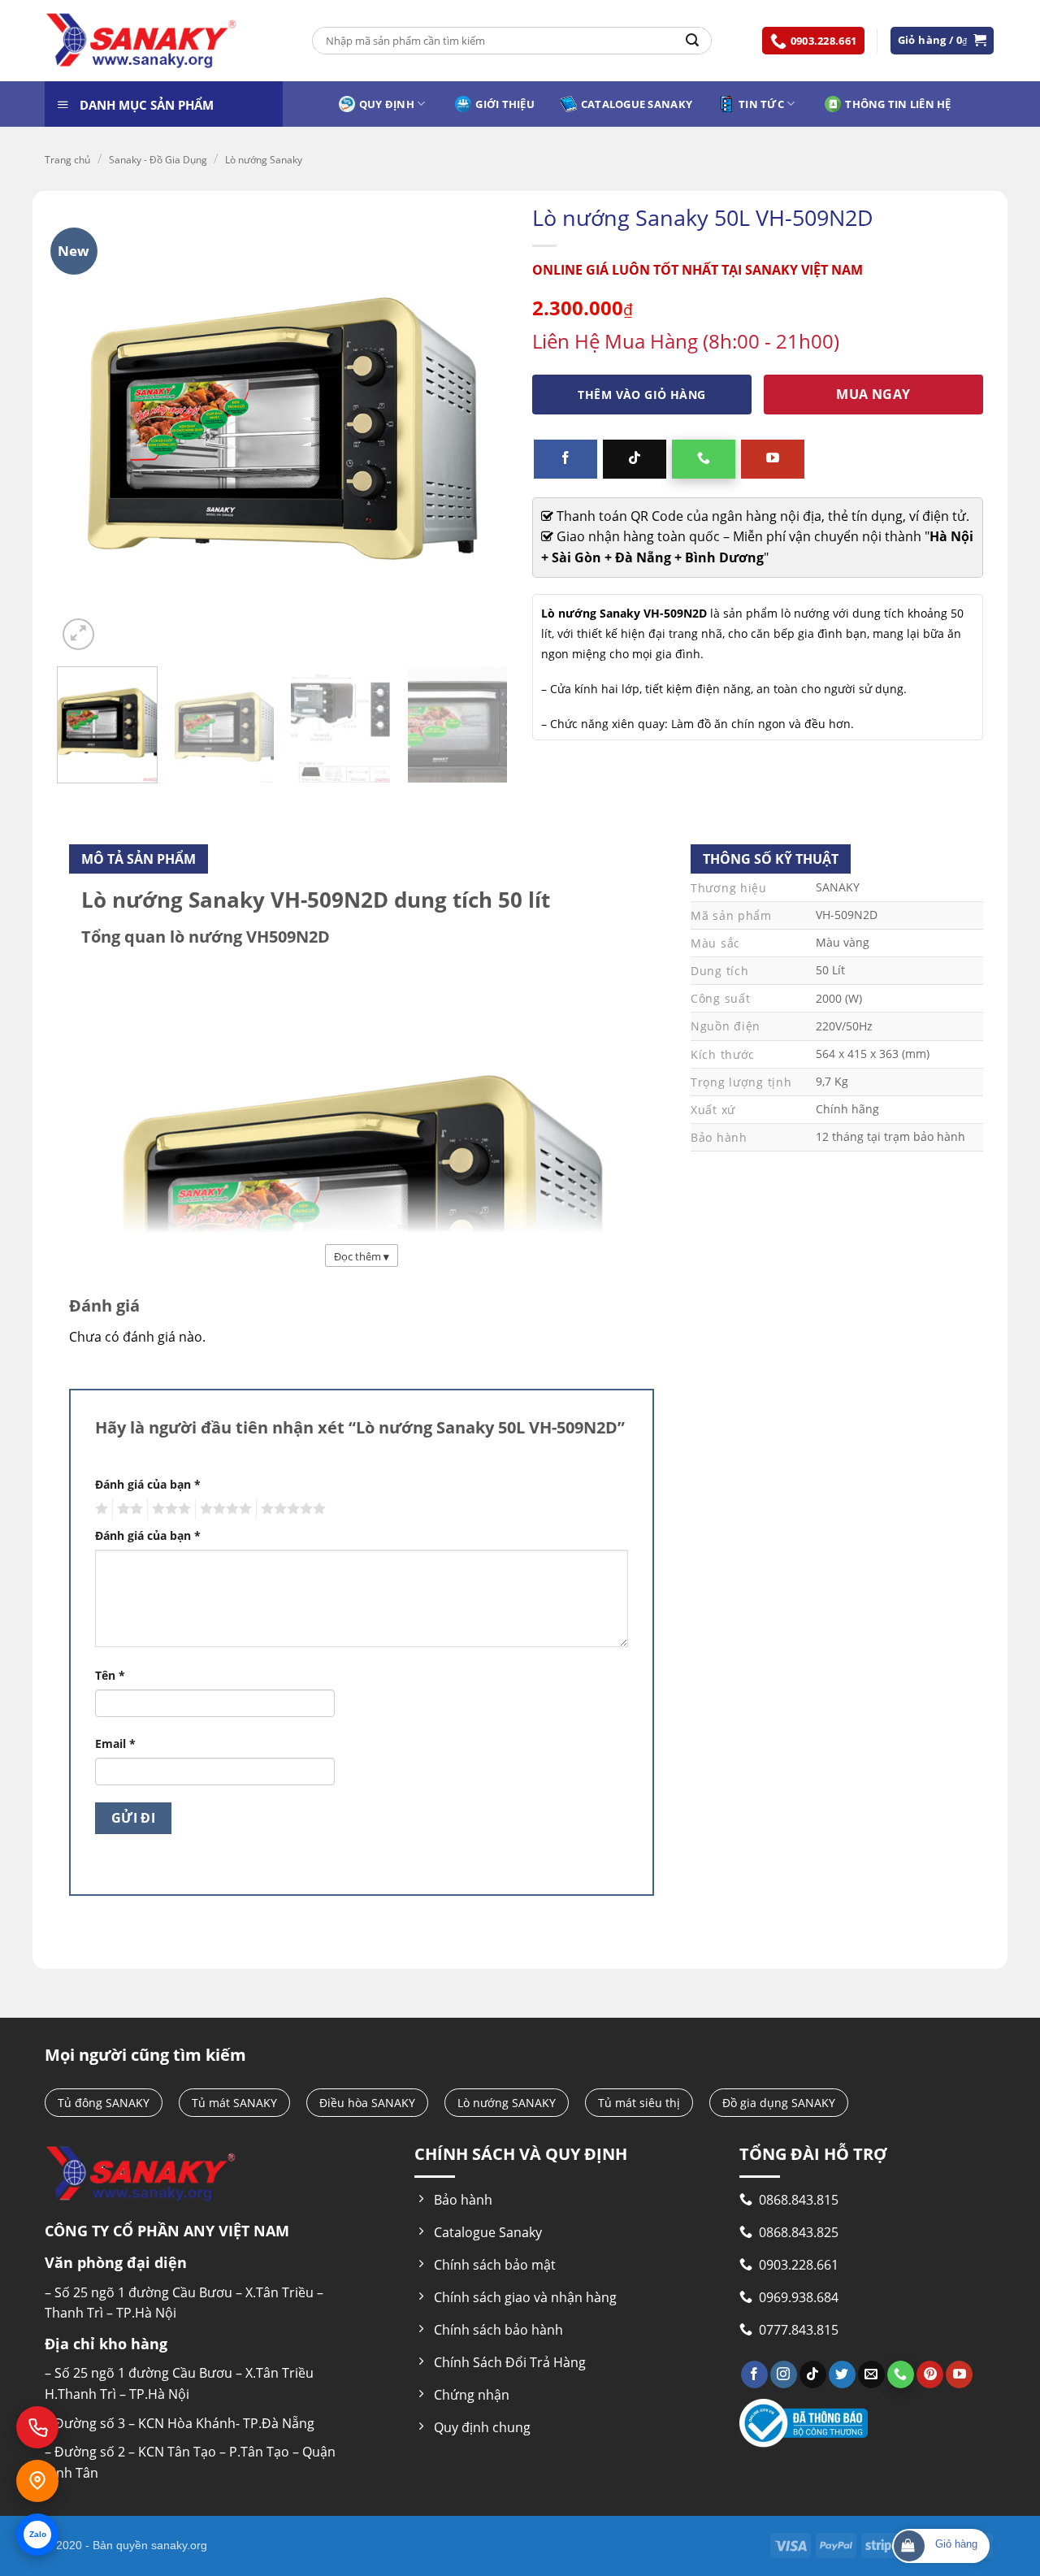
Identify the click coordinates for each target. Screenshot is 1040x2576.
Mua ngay (873, 394)
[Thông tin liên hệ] (37, 2481)
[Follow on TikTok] (635, 459)
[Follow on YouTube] (773, 459)
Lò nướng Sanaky (264, 160)
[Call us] (704, 459)
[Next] (486, 729)
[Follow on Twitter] (842, 2374)
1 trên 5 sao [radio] (100, 1509)
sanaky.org (179, 2545)
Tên (110, 1675)
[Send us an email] (871, 2374)
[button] (942, 40)
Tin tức (761, 104)
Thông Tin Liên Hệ (898, 104)
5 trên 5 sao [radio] (291, 1509)
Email (115, 1743)
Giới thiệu (505, 104)
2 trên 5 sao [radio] (128, 1509)
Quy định (387, 104)
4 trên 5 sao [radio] (223, 1509)
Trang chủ (67, 160)
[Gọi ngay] (37, 2427)
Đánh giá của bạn (148, 1484)
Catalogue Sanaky (637, 104)
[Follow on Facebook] (565, 459)
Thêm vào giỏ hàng (641, 395)
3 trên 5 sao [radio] (169, 1509)
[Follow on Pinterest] (930, 2374)
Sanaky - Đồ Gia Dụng (158, 160)
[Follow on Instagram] (784, 2374)
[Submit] (692, 41)
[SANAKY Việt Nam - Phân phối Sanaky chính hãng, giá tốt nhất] (141, 41)
